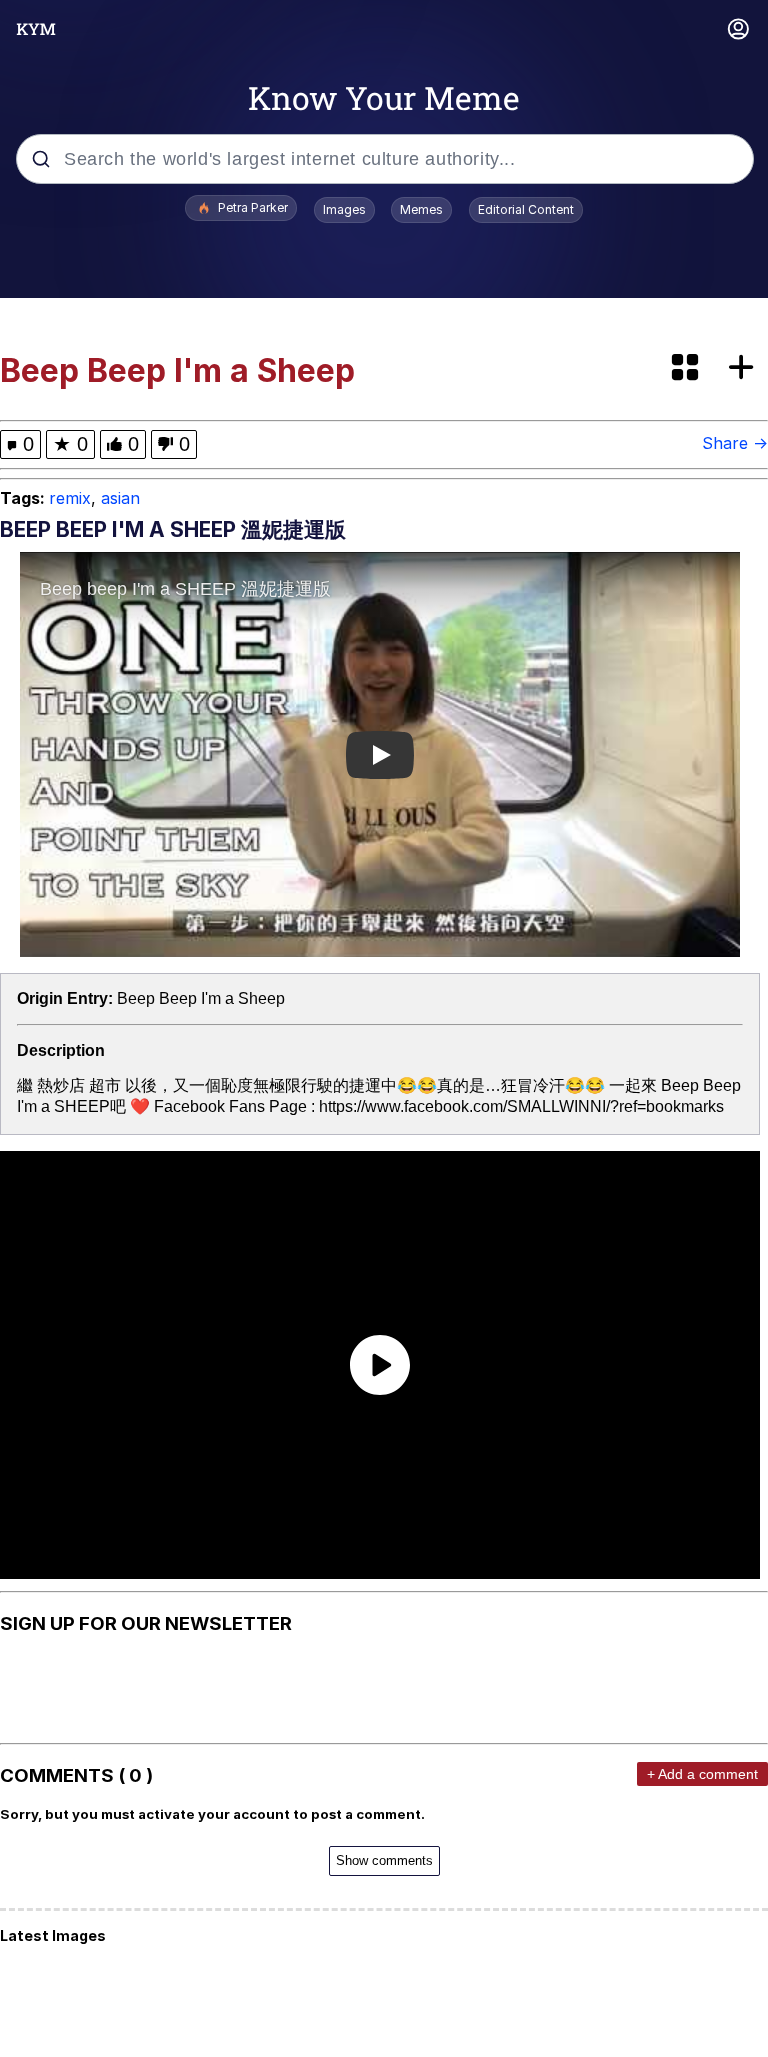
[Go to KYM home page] (36, 29)
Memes (421, 209)
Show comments (384, 1860)
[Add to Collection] (745, 368)
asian (120, 498)
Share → (735, 443)
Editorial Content (526, 209)
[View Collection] (687, 368)
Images (344, 209)
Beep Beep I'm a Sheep (201, 998)
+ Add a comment (702, 1774)
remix (70, 498)
